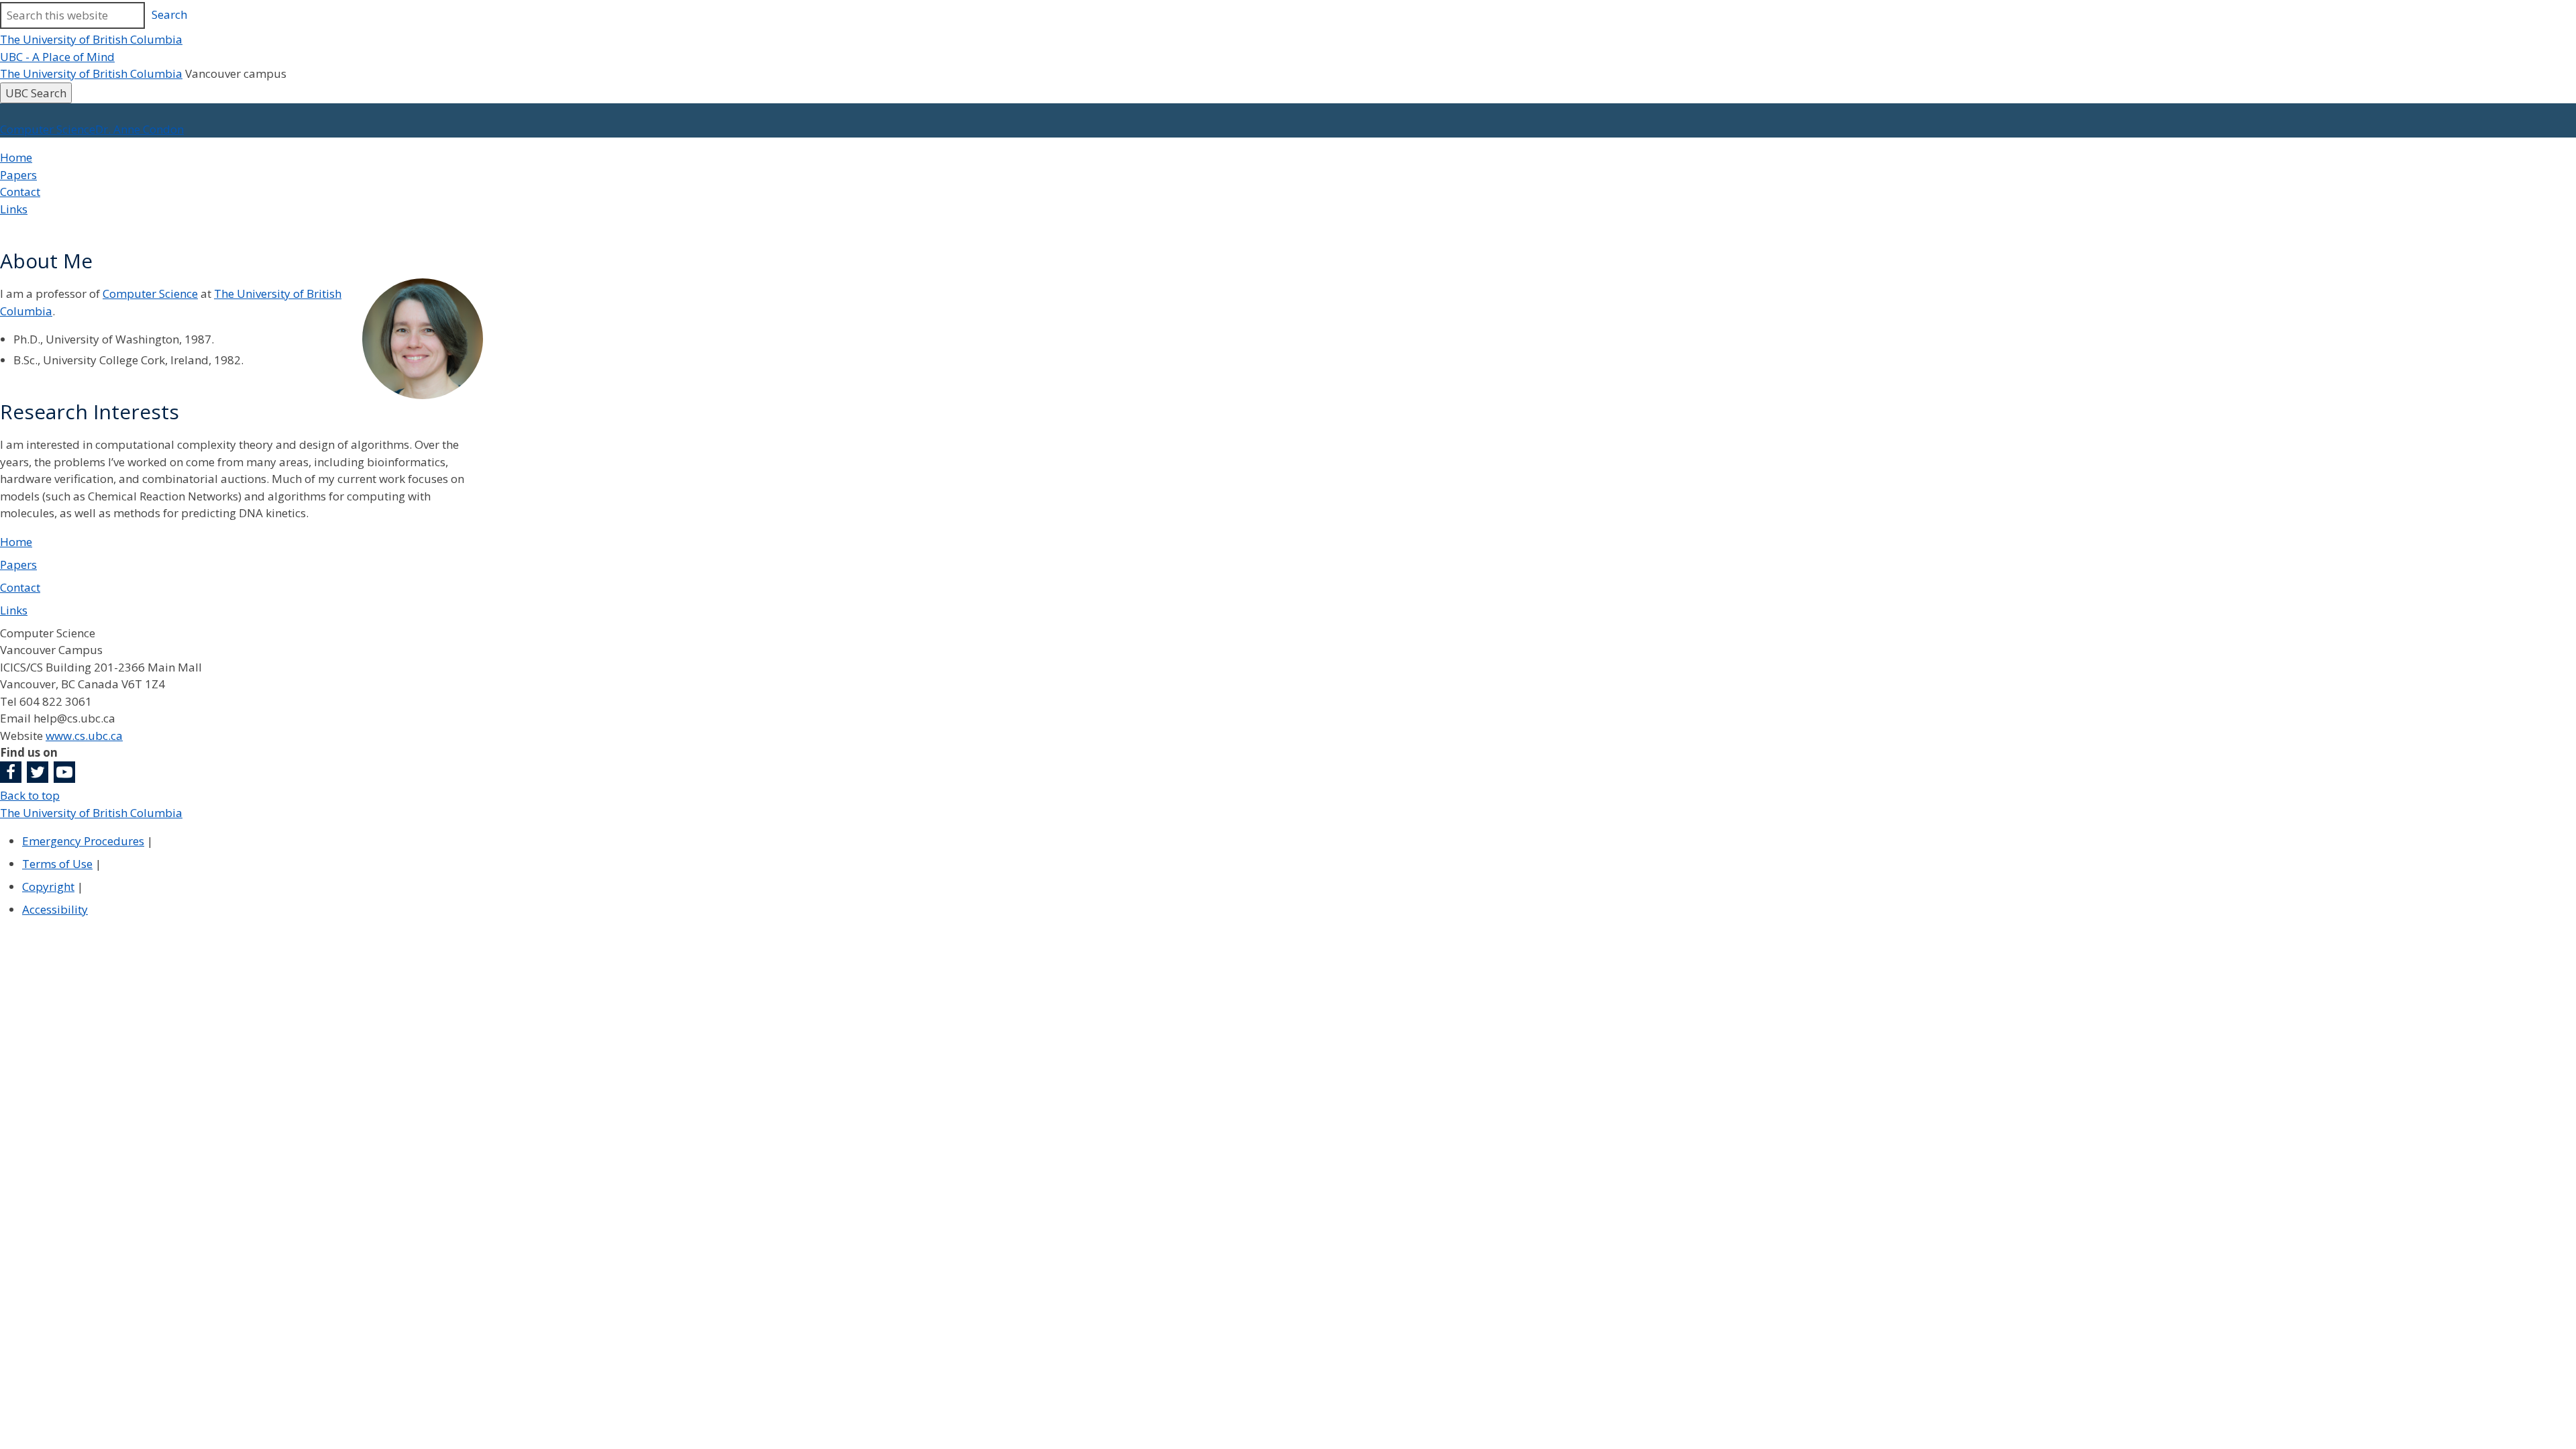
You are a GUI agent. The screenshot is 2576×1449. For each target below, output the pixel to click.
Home (16, 157)
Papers (18, 175)
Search (169, 14)
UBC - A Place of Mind (57, 57)
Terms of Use (57, 864)
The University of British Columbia (91, 39)
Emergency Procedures (83, 841)
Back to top (30, 795)
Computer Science (150, 293)
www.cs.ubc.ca (84, 736)
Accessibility (55, 909)
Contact (20, 192)
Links (14, 209)
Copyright (48, 887)
